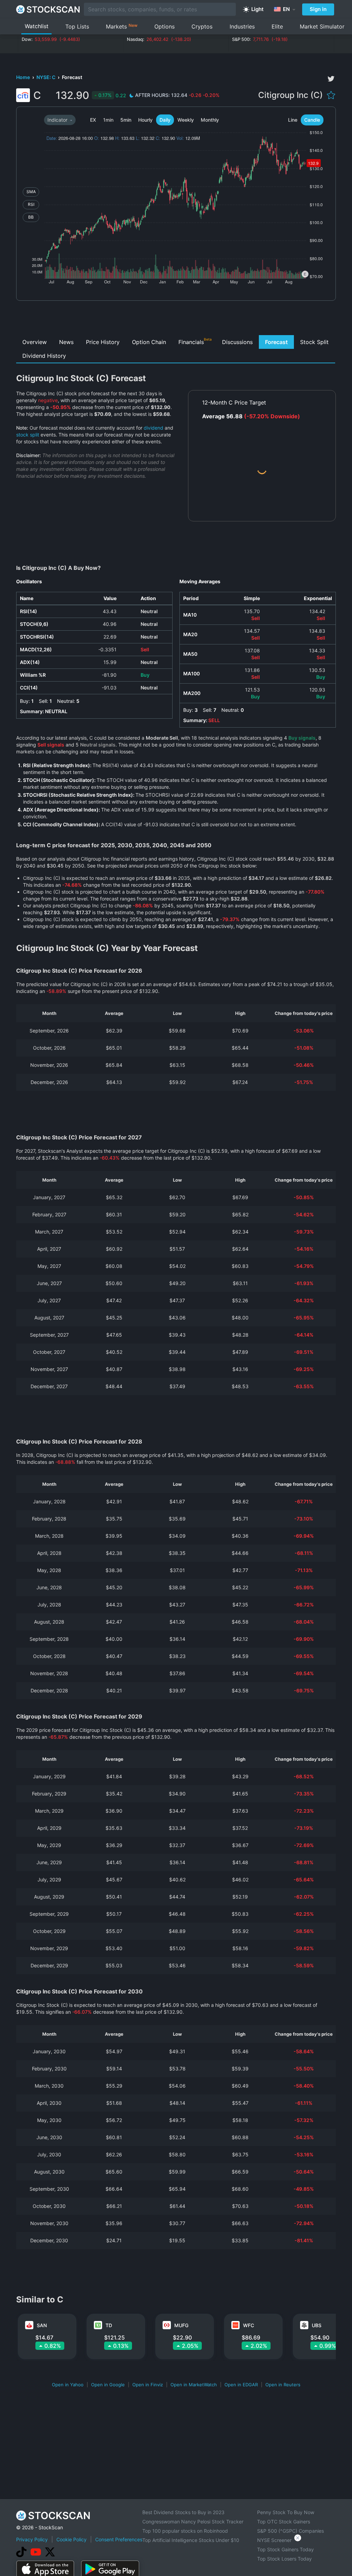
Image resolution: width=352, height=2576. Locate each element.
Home (24, 77)
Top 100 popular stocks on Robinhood (185, 2531)
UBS (317, 2325)
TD (109, 2325)
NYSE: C (46, 77)
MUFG (181, 2325)
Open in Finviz (148, 2385)
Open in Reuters (283, 2385)
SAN (42, 2325)
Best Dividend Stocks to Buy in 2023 (183, 2512)
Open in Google (108, 2385)
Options (164, 26)
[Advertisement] (176, 320)
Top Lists (77, 26)
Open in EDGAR (241, 2385)
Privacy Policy (32, 2539)
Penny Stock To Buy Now (286, 2512)
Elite (277, 26)
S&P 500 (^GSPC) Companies (290, 2531)
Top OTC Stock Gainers (284, 2522)
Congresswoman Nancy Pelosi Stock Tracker (193, 2522)
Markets (122, 26)
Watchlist (37, 26)
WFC (249, 2325)
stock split (28, 435)
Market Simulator (322, 26)
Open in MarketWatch (194, 2385)
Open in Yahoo (68, 2385)
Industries (242, 26)
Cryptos (202, 26)
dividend (153, 428)
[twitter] (331, 79)
